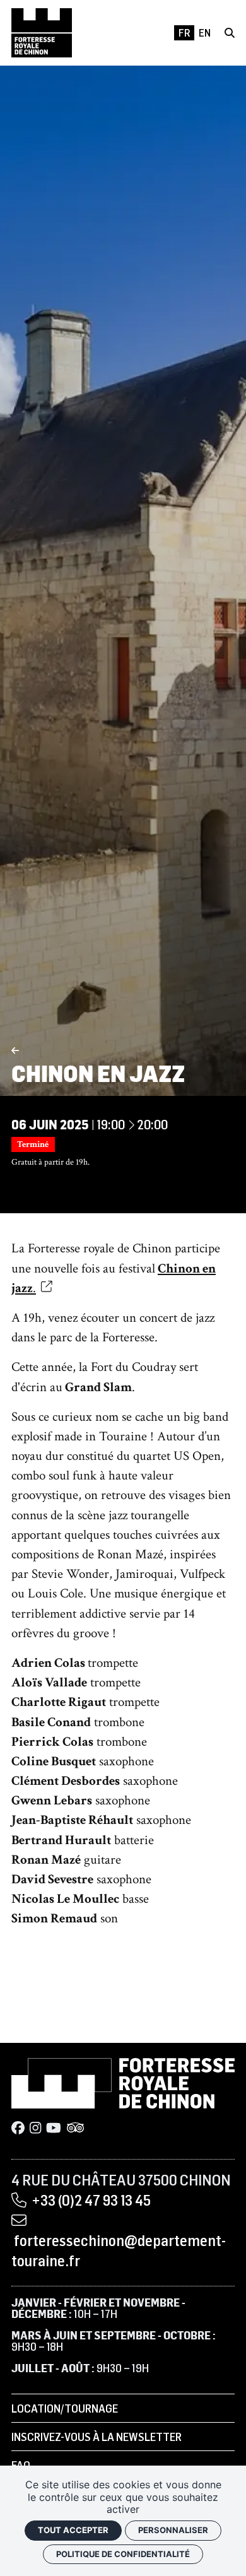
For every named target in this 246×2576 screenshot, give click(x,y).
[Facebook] (18, 2128)
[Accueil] (42, 33)
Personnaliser (173, 2530)
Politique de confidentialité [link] (123, 2554)
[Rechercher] (230, 33)
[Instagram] (35, 2128)
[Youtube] (54, 2128)
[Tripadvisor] (75, 2128)
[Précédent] (15, 1050)
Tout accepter (73, 2530)
